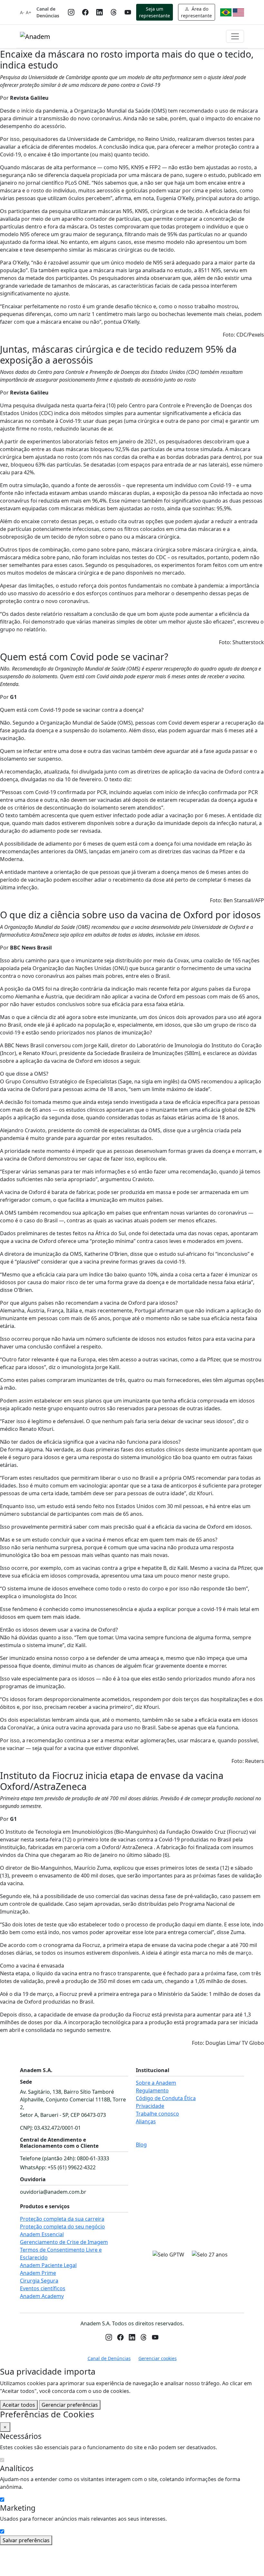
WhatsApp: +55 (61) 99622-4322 (58, 2167)
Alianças (146, 2121)
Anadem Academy (42, 2296)
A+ (28, 12)
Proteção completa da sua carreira (62, 2219)
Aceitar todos (19, 2405)
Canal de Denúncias (48, 12)
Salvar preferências (26, 2540)
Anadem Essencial (42, 2234)
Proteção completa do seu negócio (62, 2227)
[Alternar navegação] (235, 36)
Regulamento (152, 2090)
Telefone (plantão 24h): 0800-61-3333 (65, 2158)
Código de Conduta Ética (166, 2098)
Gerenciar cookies (158, 2358)
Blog (141, 2145)
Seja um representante (155, 12)
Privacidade (150, 2106)
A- (22, 12)
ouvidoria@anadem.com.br (53, 2192)
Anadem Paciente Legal (48, 2265)
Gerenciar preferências (70, 2405)
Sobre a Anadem (156, 2083)
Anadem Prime (38, 2273)
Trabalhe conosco (157, 2114)
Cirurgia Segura (39, 2281)
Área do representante (196, 12)
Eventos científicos (43, 2288)
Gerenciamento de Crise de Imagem (64, 2242)
